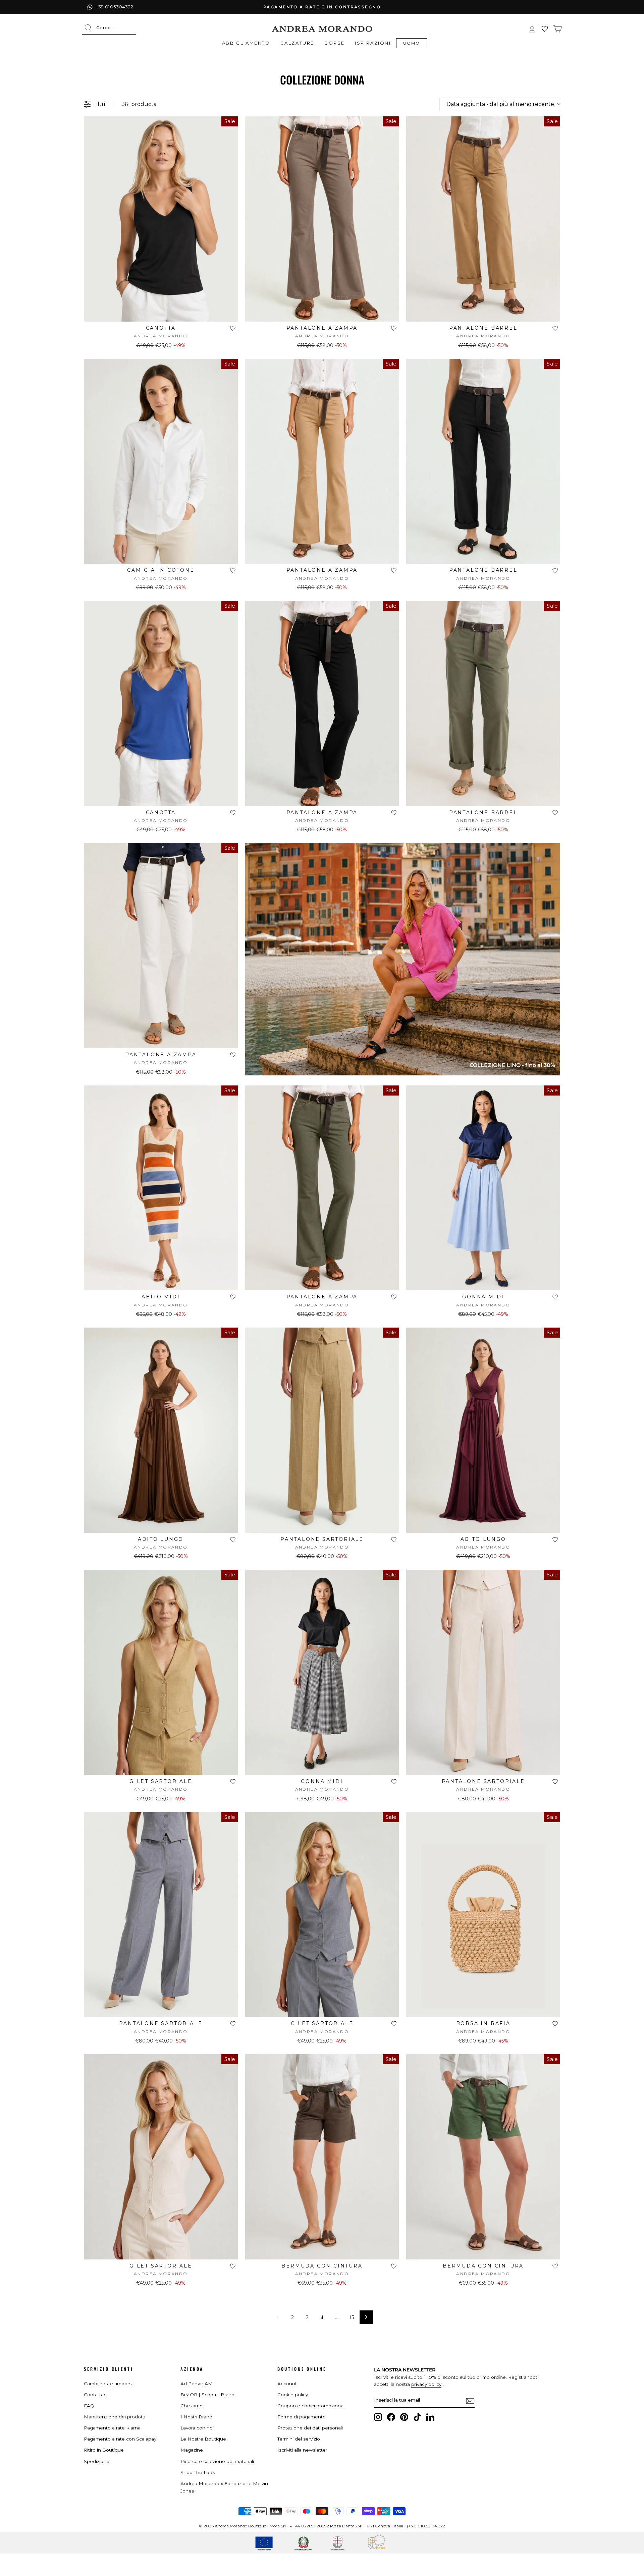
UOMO (412, 43)
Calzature (297, 43)
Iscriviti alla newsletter (302, 2450)
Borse (335, 43)
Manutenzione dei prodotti (115, 2417)
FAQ (89, 2406)
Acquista (161, 313)
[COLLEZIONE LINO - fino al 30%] (403, 1074)
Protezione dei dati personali (310, 2428)
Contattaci (96, 2395)
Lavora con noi (197, 2428)
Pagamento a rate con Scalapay (120, 2439)
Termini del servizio (299, 2439)
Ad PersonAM (197, 2384)
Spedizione (97, 2461)
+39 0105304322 (115, 7)
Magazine (192, 2450)
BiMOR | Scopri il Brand (207, 2395)
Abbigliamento (246, 43)
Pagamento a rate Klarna (112, 2428)
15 (352, 2317)
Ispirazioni (373, 43)
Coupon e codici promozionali (311, 2406)
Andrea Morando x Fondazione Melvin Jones (224, 2487)
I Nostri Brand (196, 2417)
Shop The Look (198, 2472)
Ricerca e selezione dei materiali (217, 2461)
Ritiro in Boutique (104, 2450)
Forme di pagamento (302, 2417)
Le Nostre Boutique (203, 2439)
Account (287, 2384)
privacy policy (426, 2384)
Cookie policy (293, 2395)
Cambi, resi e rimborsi (108, 2384)
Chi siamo (192, 2406)
